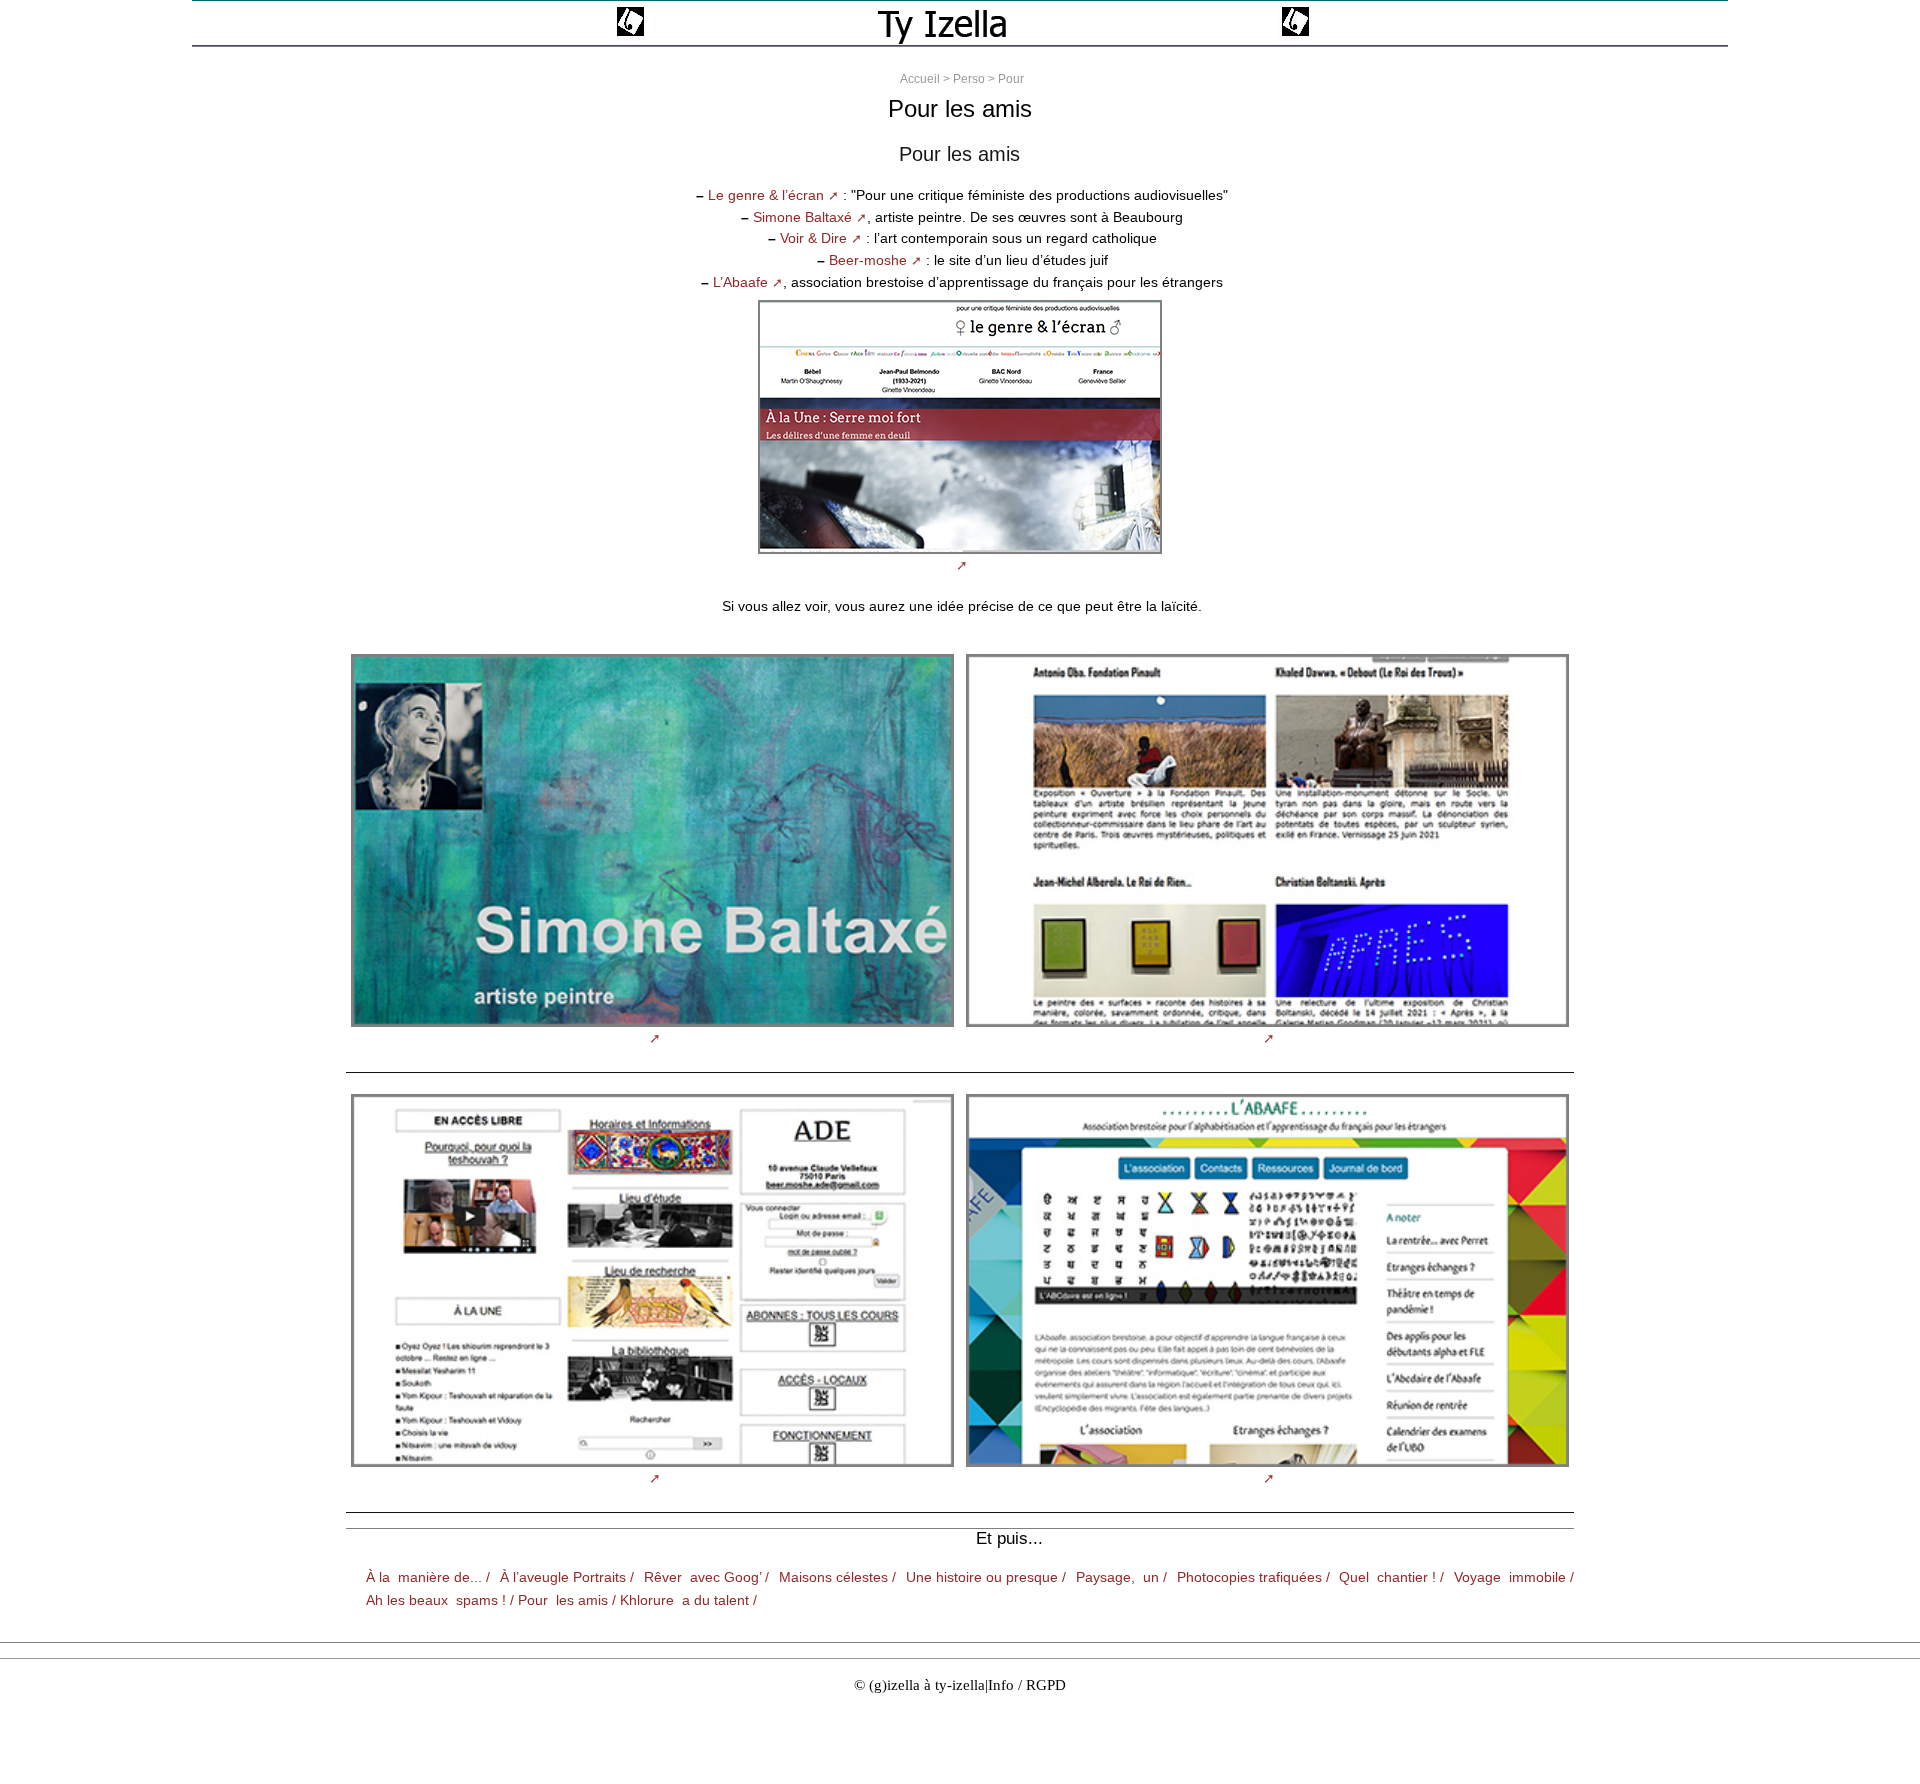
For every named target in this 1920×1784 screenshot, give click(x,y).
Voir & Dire (813, 238)
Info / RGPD (1027, 1684)
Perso (969, 79)
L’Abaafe (740, 282)
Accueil (920, 79)
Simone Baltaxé (802, 217)
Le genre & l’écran (766, 195)
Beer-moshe (868, 260)
